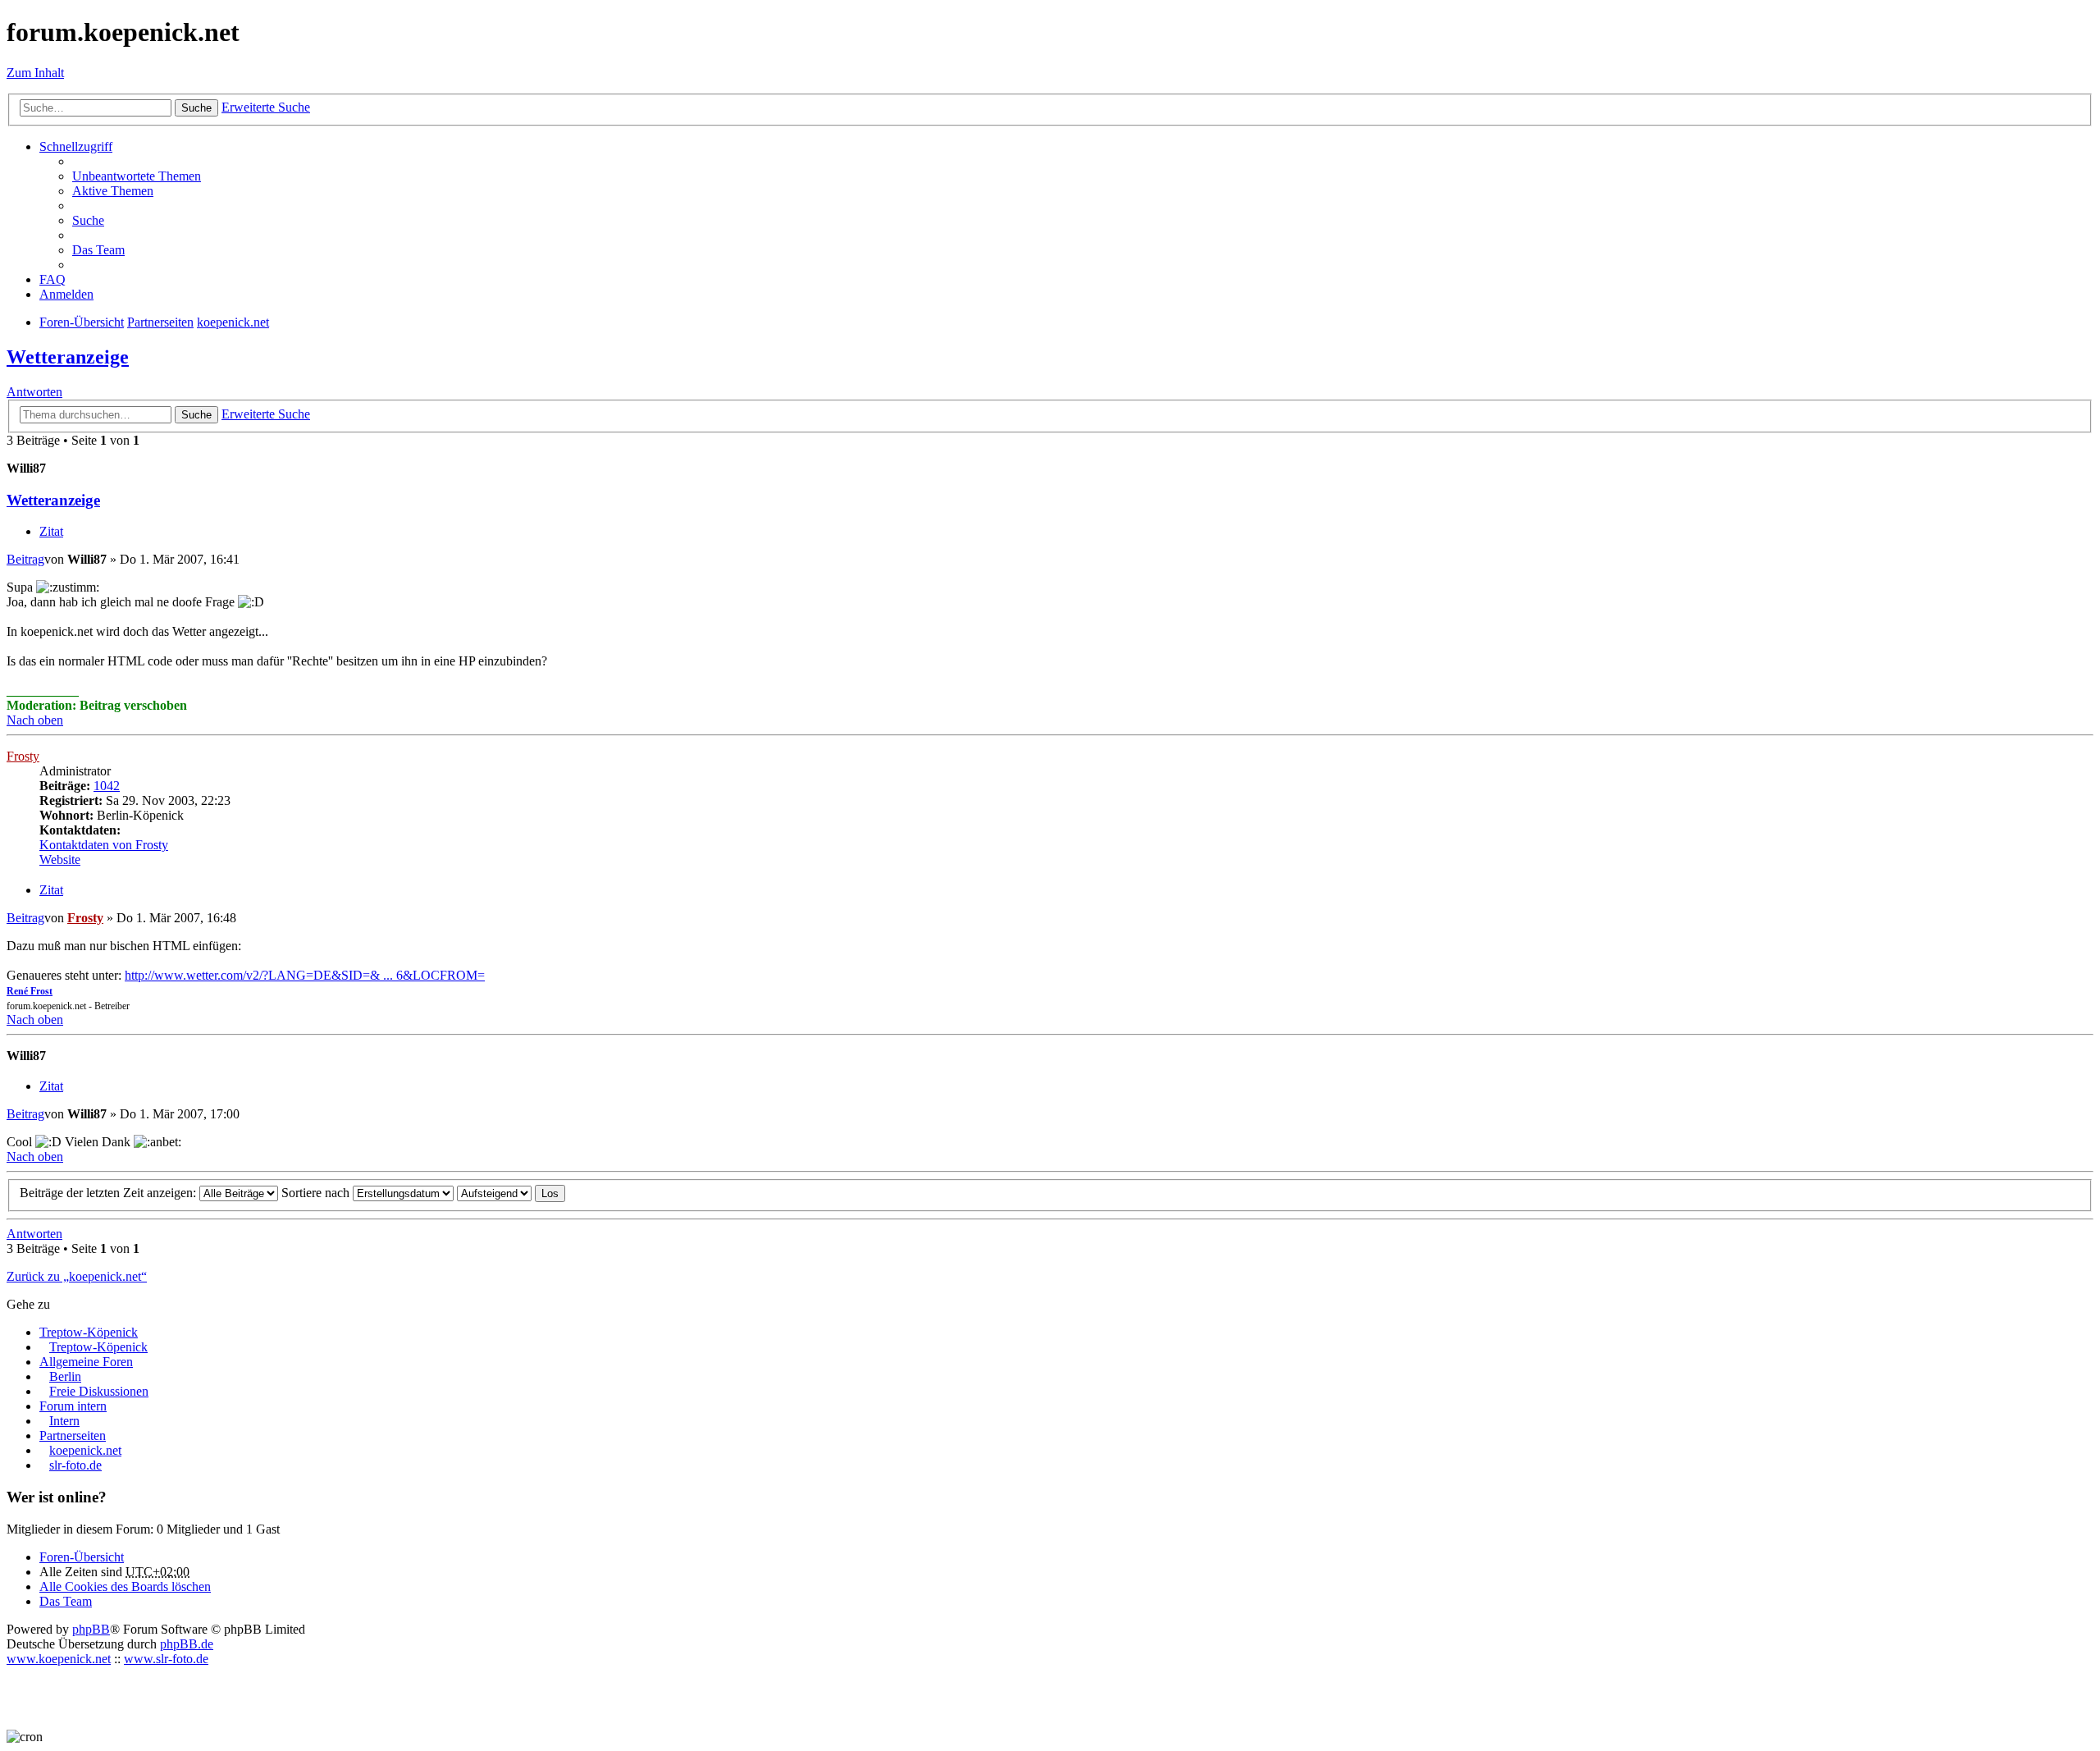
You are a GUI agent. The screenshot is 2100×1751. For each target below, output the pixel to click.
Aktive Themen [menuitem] (113, 191)
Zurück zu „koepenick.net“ (77, 1276)
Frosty (23, 756)
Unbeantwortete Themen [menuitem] (137, 176)
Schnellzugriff (76, 146)
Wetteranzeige (68, 357)
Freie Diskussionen (99, 1391)
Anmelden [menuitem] (66, 294)
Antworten (34, 392)
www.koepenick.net (59, 1659)
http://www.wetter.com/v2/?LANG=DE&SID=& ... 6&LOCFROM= (305, 975)
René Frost (30, 991)
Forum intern (73, 1406)
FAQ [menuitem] (52, 279)
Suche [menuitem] (88, 220)
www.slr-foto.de (166, 1659)
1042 (107, 786)
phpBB (91, 1629)
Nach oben (35, 720)
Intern (64, 1421)
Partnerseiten (73, 1436)
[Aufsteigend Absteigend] (494, 1193)
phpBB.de (187, 1644)
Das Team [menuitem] (98, 250)
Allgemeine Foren (86, 1362)
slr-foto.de (75, 1465)
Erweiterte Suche (266, 107)
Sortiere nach (317, 1193)
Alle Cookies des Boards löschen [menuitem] (125, 1586)
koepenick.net (85, 1450)
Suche (196, 108)
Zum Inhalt (35, 73)
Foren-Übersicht (82, 1557)
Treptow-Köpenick (89, 1332)
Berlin (65, 1376)
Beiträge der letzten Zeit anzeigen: (110, 1193)
